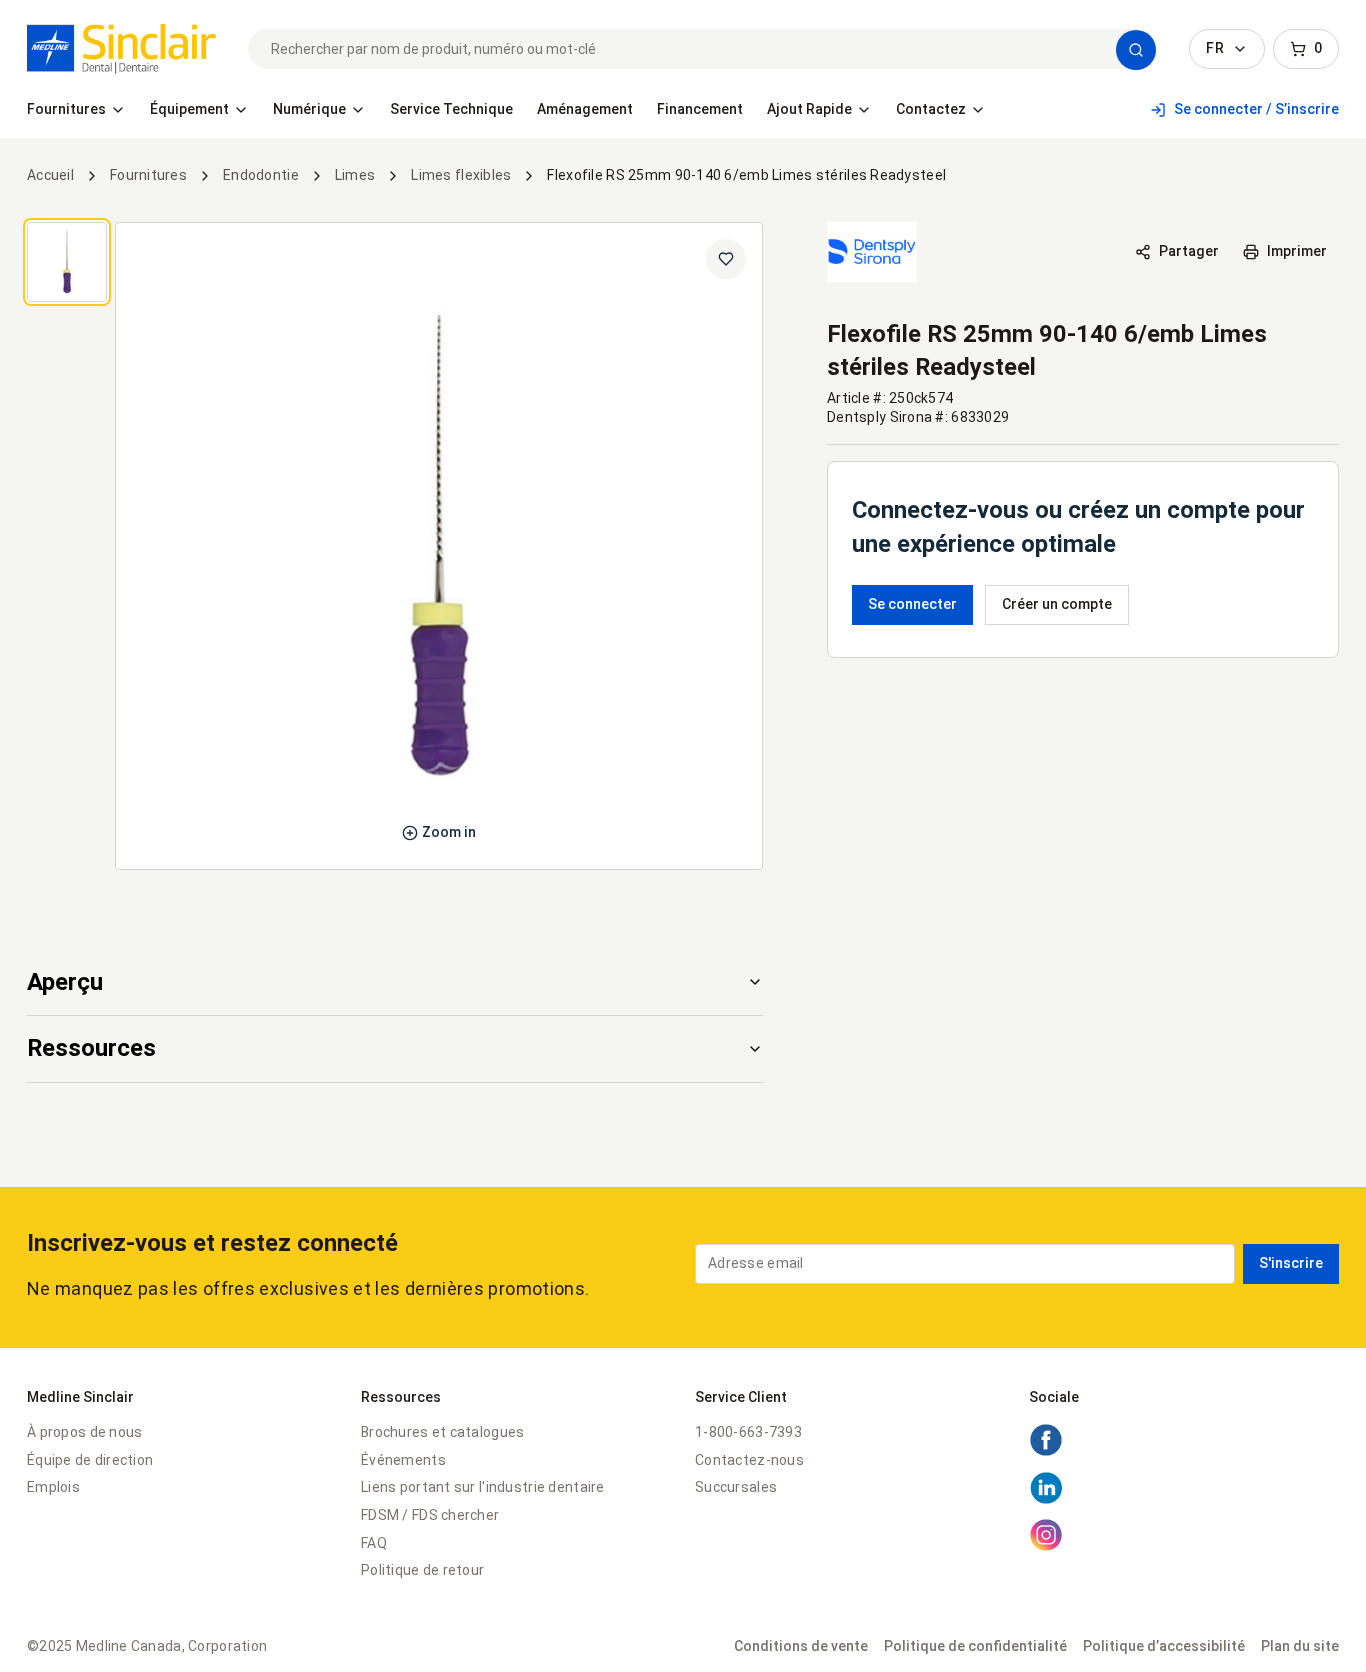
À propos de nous (84, 1432)
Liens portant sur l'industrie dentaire (483, 1487)
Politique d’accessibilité (1164, 1646)
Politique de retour (422, 1570)
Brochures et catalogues (442, 1432)
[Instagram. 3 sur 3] (1046, 1547)
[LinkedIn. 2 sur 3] (1046, 1500)
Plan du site (1300, 1646)
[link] (121, 49)
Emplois (53, 1487)
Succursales (736, 1487)
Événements (403, 1460)
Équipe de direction (90, 1460)
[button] (1136, 50)
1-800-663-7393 (748, 1432)
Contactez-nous (749, 1460)
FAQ (374, 1543)
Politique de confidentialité (975, 1646)
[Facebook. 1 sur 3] (1046, 1452)
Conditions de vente (801, 1646)
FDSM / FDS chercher (430, 1515)
